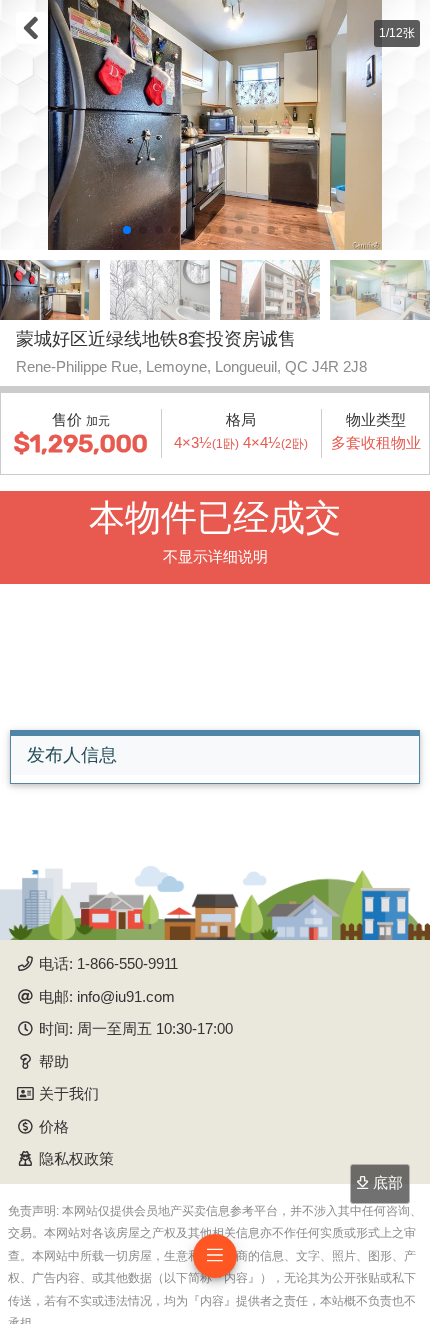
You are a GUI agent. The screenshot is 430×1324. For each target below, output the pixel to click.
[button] (127, 230)
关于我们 (69, 1093)
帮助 (54, 1061)
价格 (54, 1126)
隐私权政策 (76, 1158)
